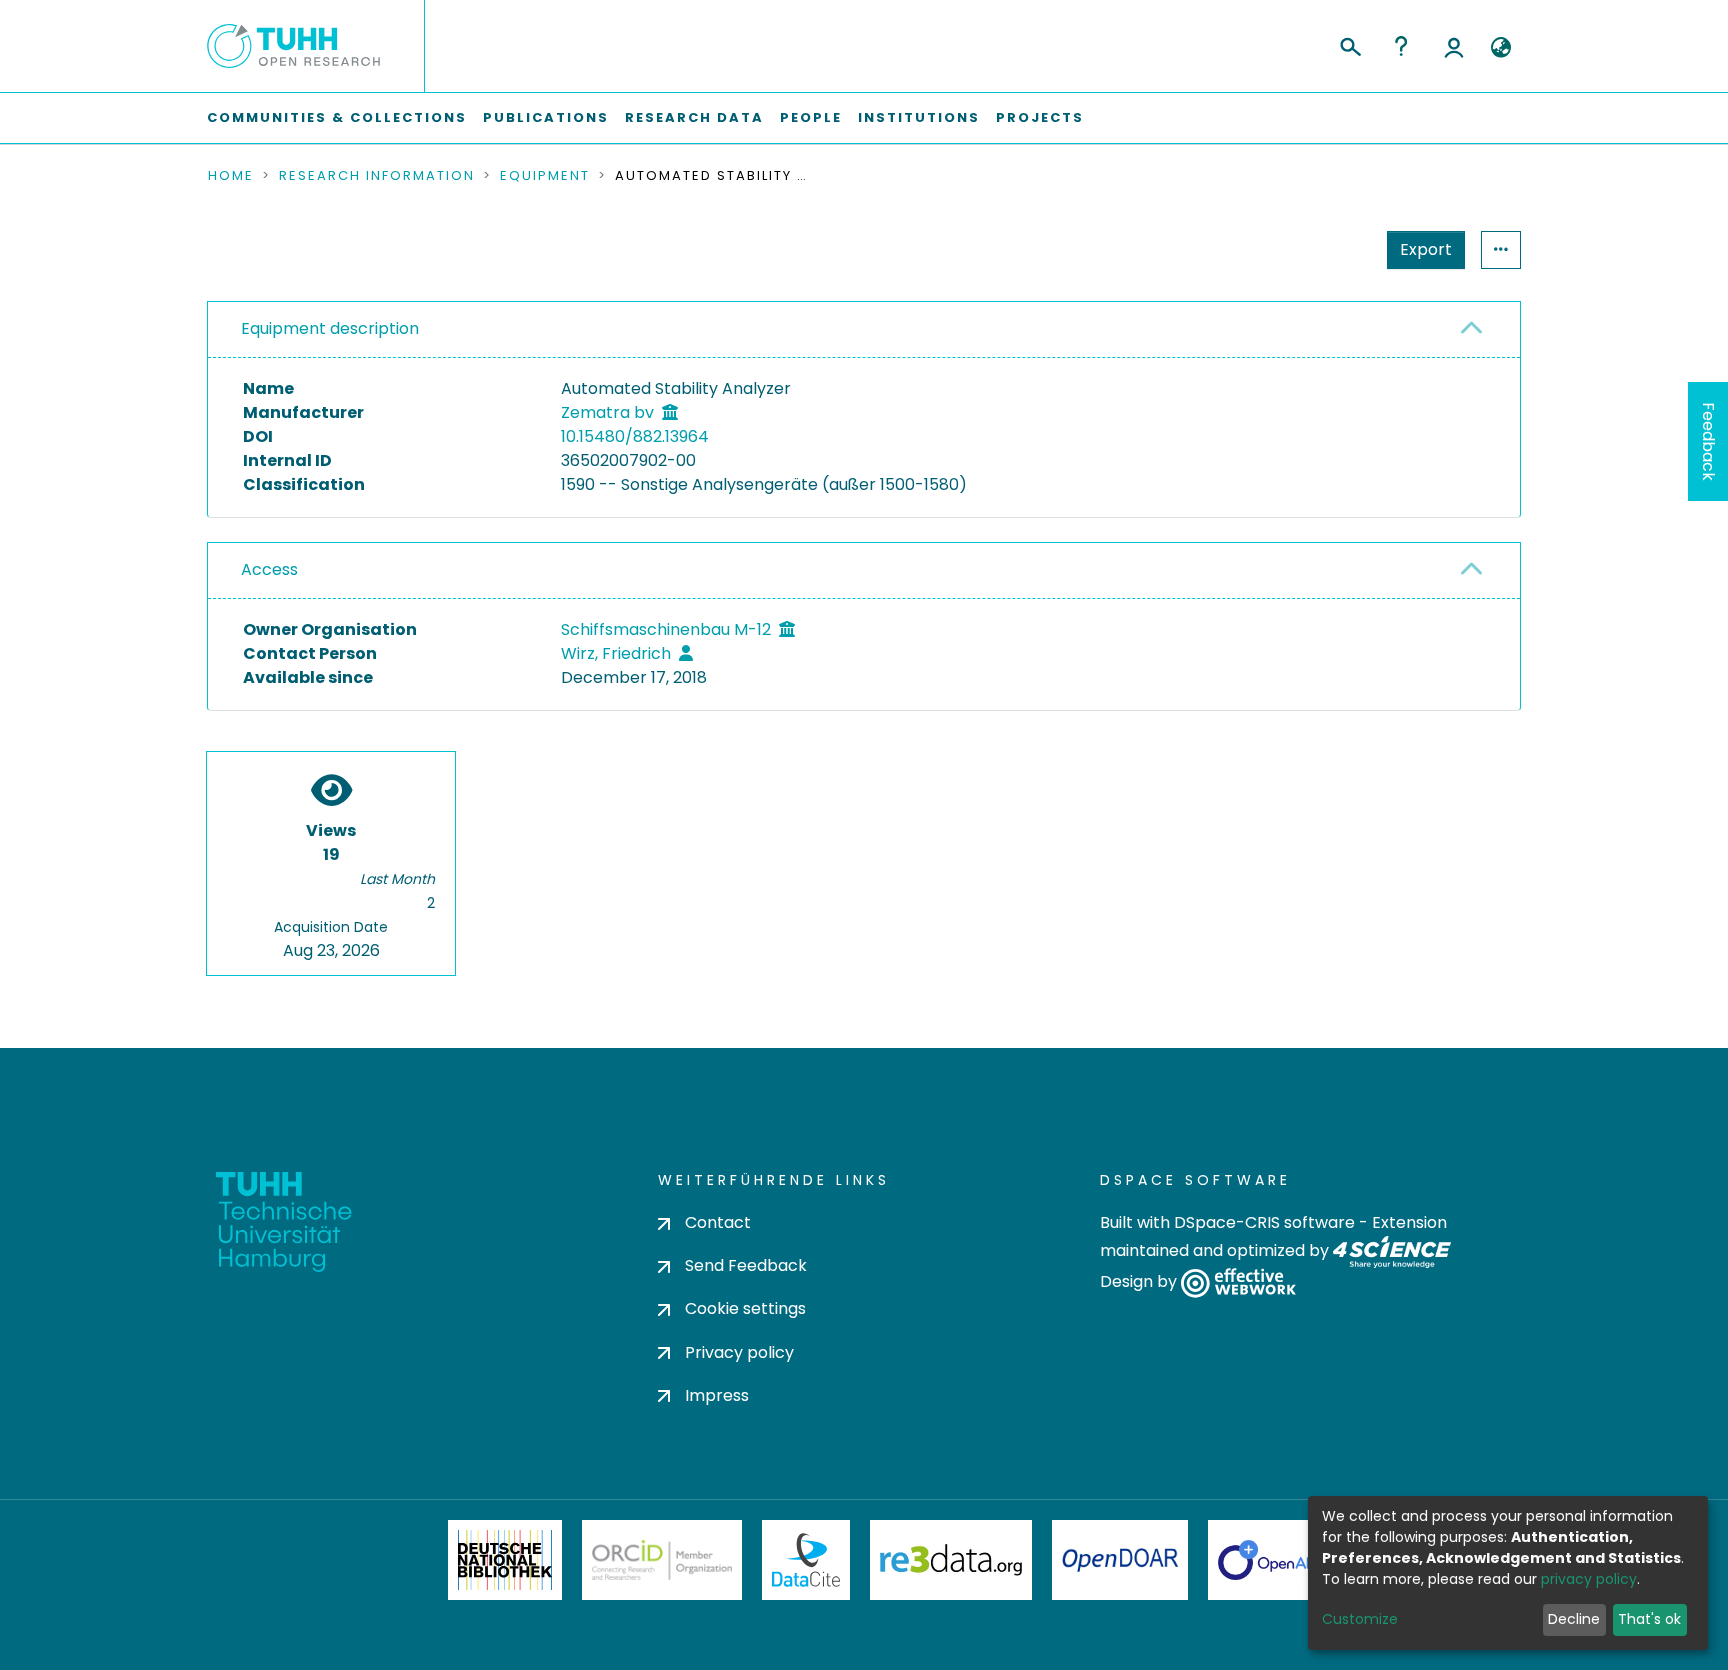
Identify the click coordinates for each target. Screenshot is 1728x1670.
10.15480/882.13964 (635, 436)
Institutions (919, 117)
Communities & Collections (337, 117)
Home (231, 176)
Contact (718, 1222)
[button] (1500, 48)
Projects (1040, 117)
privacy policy (1589, 1579)
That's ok (1649, 1619)
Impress (717, 1395)
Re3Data (951, 1560)
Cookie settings (745, 1308)
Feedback (1708, 441)
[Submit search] (1349, 44)
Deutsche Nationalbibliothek (505, 1560)
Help (1401, 46)
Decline (1574, 1619)
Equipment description (330, 328)
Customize (1360, 1619)
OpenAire (1274, 1560)
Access (269, 569)
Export (1426, 249)
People (811, 117)
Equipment (545, 176)
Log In (1454, 46)
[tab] (864, 330)
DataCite (806, 1560)
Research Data (694, 117)
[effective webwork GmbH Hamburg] (1238, 1282)
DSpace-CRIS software (1264, 1222)
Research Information (377, 176)
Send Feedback (746, 1265)
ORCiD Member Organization (662, 1560)
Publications (546, 117)
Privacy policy (739, 1352)
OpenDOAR (1120, 1560)
